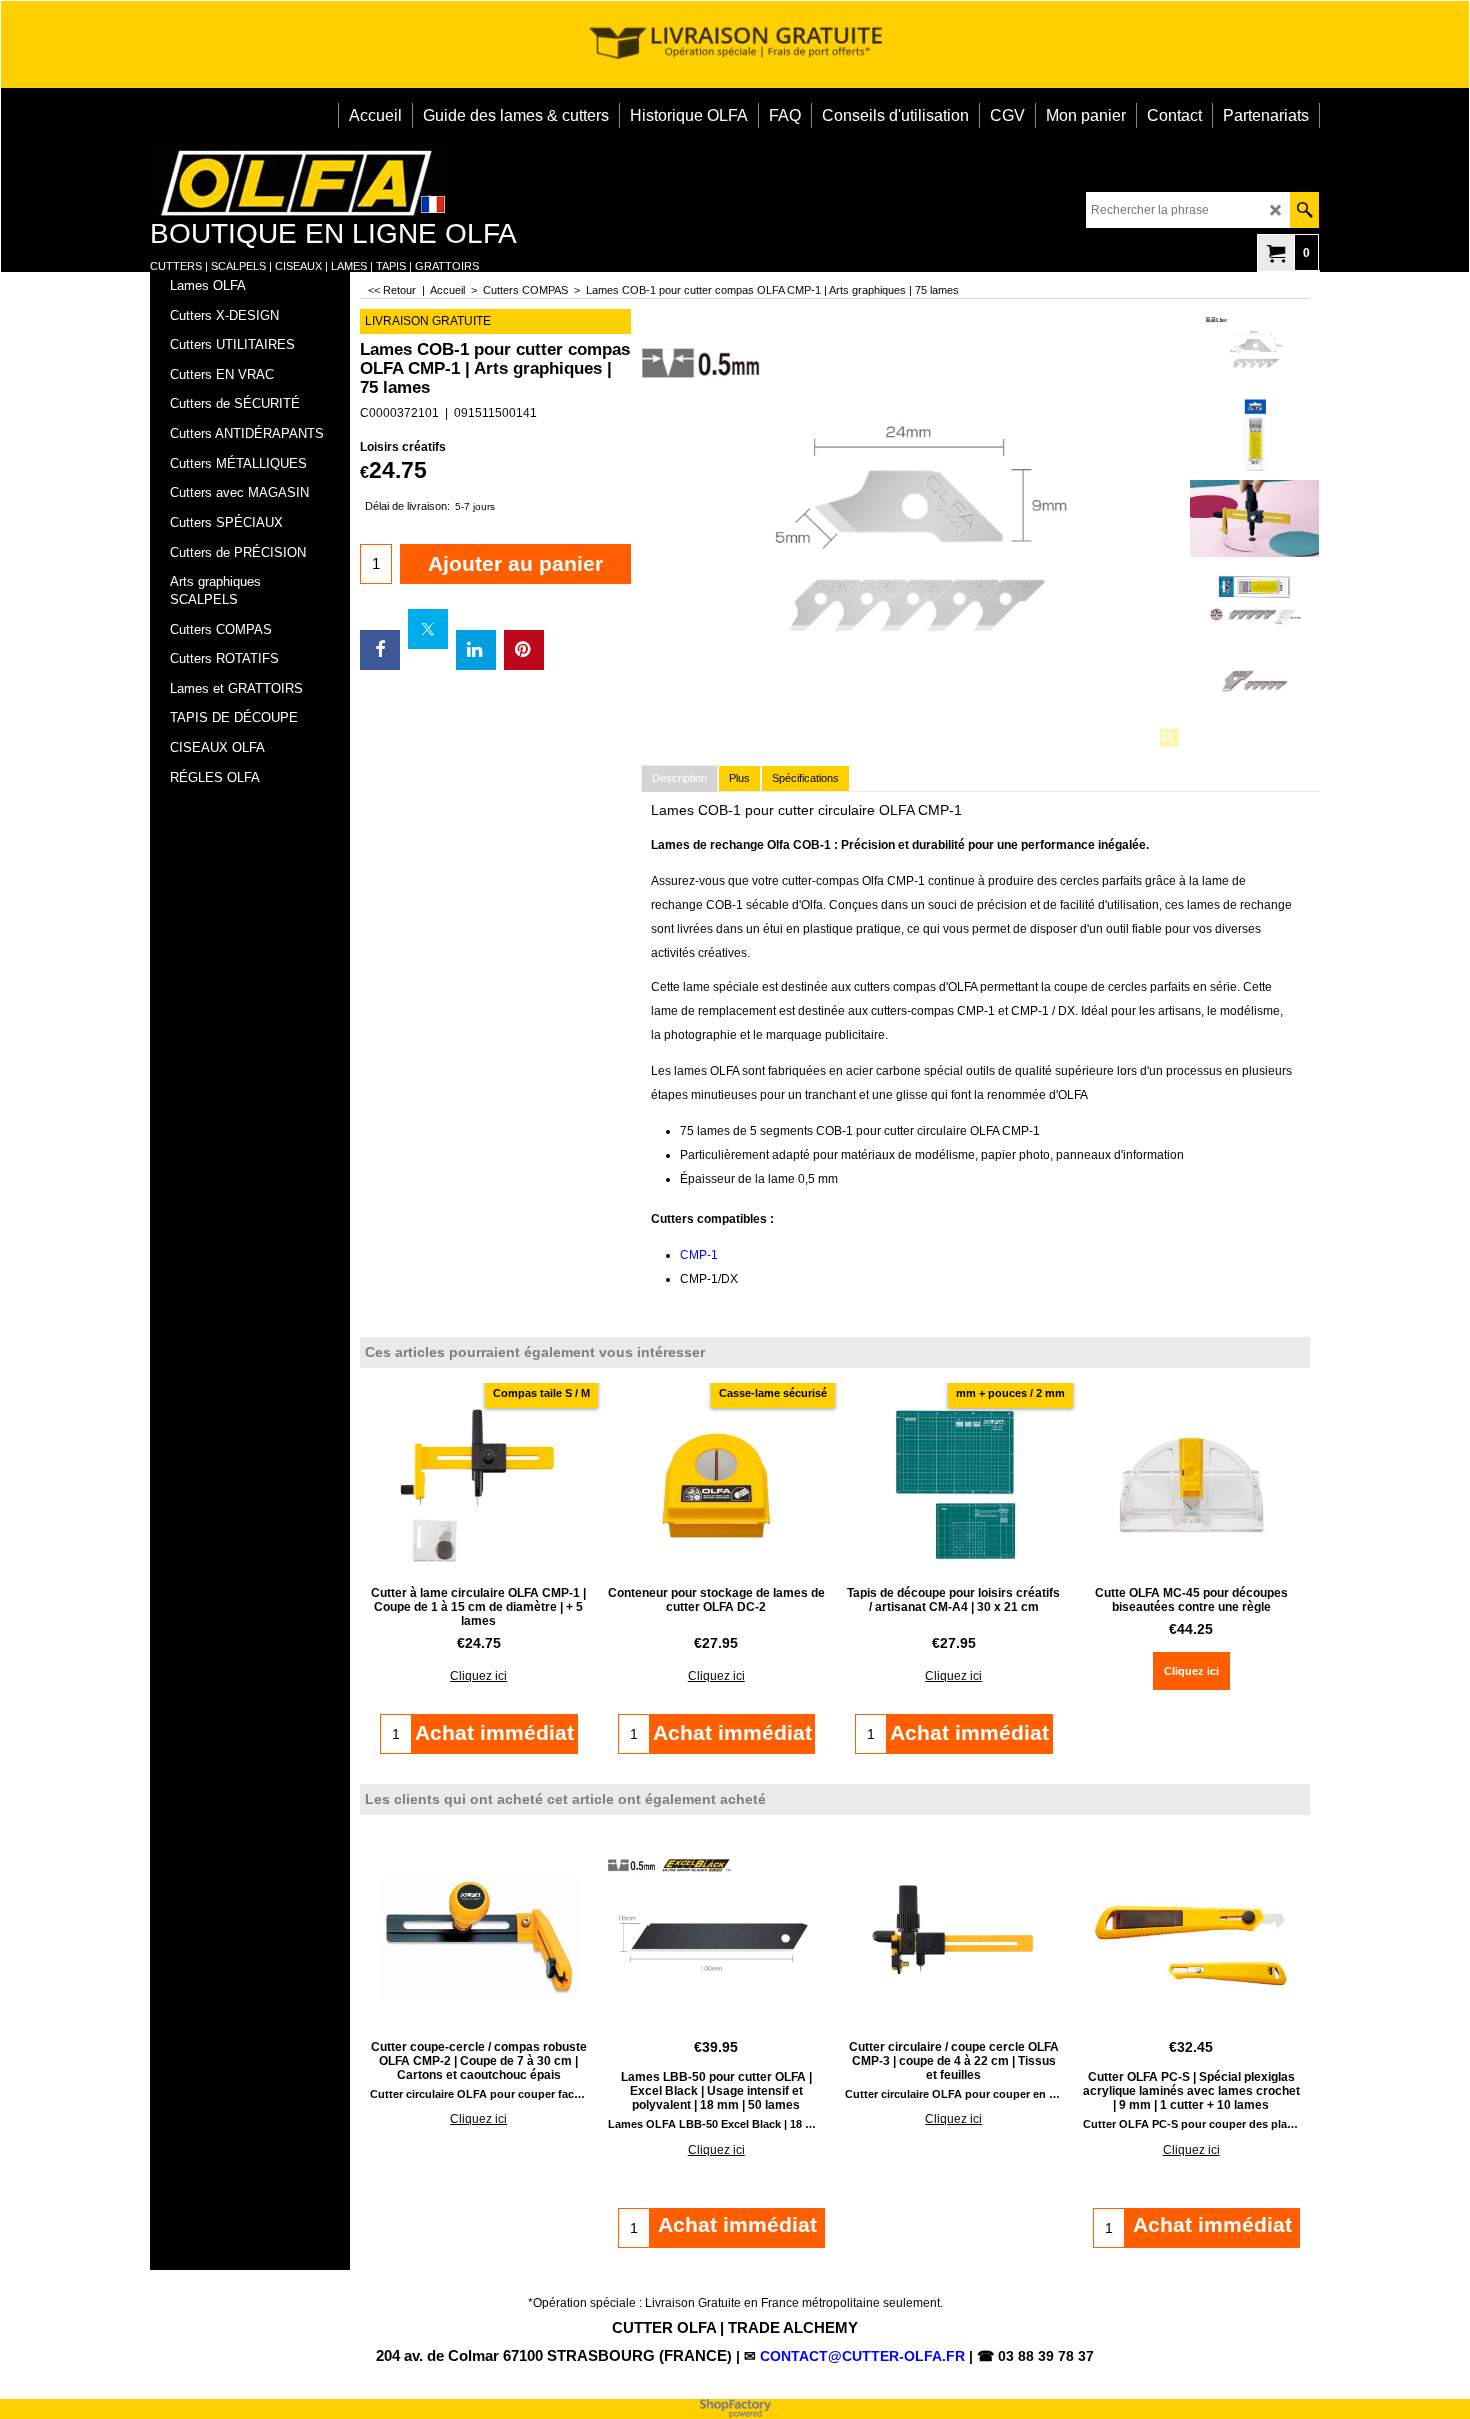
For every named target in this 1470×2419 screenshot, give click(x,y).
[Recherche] (1304, 210)
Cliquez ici (478, 1676)
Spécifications (805, 778)
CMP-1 (699, 1255)
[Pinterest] (524, 650)
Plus (739, 778)
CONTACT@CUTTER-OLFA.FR (862, 2356)
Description (679, 778)
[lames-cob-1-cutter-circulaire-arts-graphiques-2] (1254, 435)
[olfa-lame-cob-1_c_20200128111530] (1254, 681)
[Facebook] (380, 650)
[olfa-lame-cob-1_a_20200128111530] (1254, 600)
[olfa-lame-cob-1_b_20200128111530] (1254, 518)
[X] (428, 629)
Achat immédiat (737, 2224)
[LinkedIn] (476, 650)
